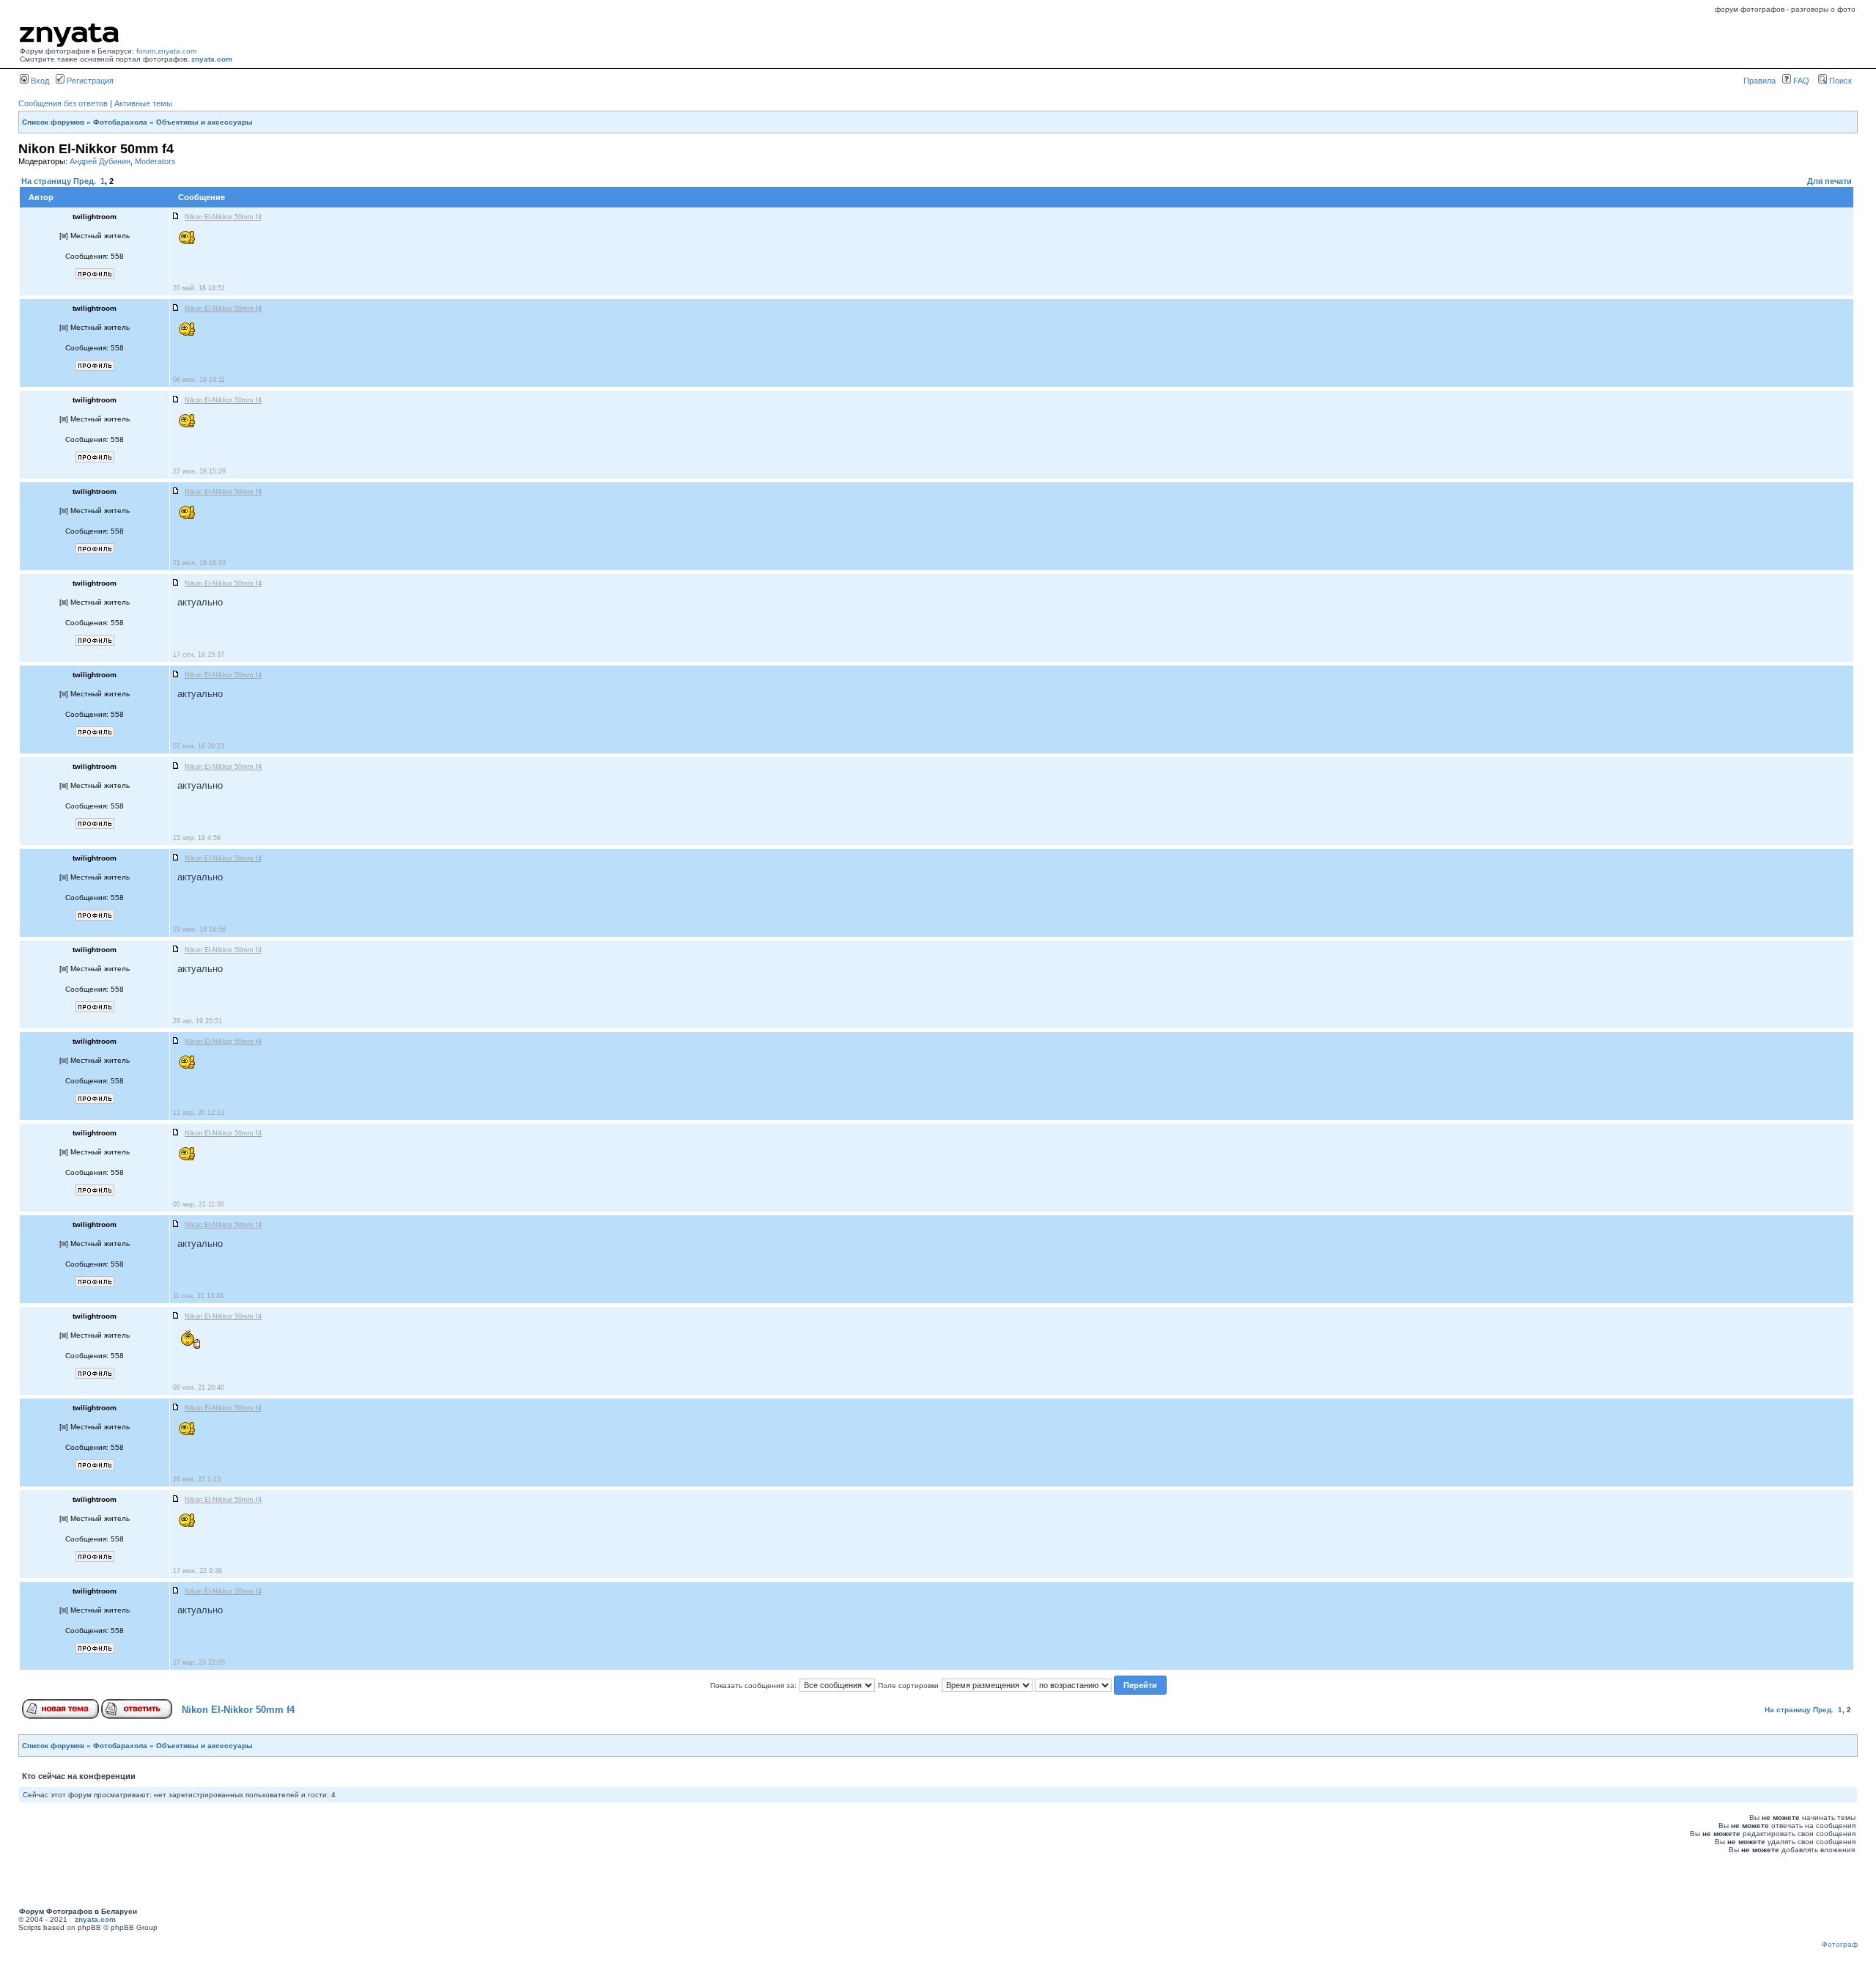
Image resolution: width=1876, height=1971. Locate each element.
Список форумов (53, 122)
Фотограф (1840, 1944)
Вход (39, 81)
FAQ (1800, 81)
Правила (1759, 81)
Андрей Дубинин (100, 161)
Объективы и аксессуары (204, 122)
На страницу (46, 181)
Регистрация (89, 81)
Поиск (1839, 81)
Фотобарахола (120, 122)
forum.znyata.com (166, 51)
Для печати (1829, 181)
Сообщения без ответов (63, 103)
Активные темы (143, 103)
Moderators (155, 161)
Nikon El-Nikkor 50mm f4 (238, 1710)
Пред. (85, 181)
